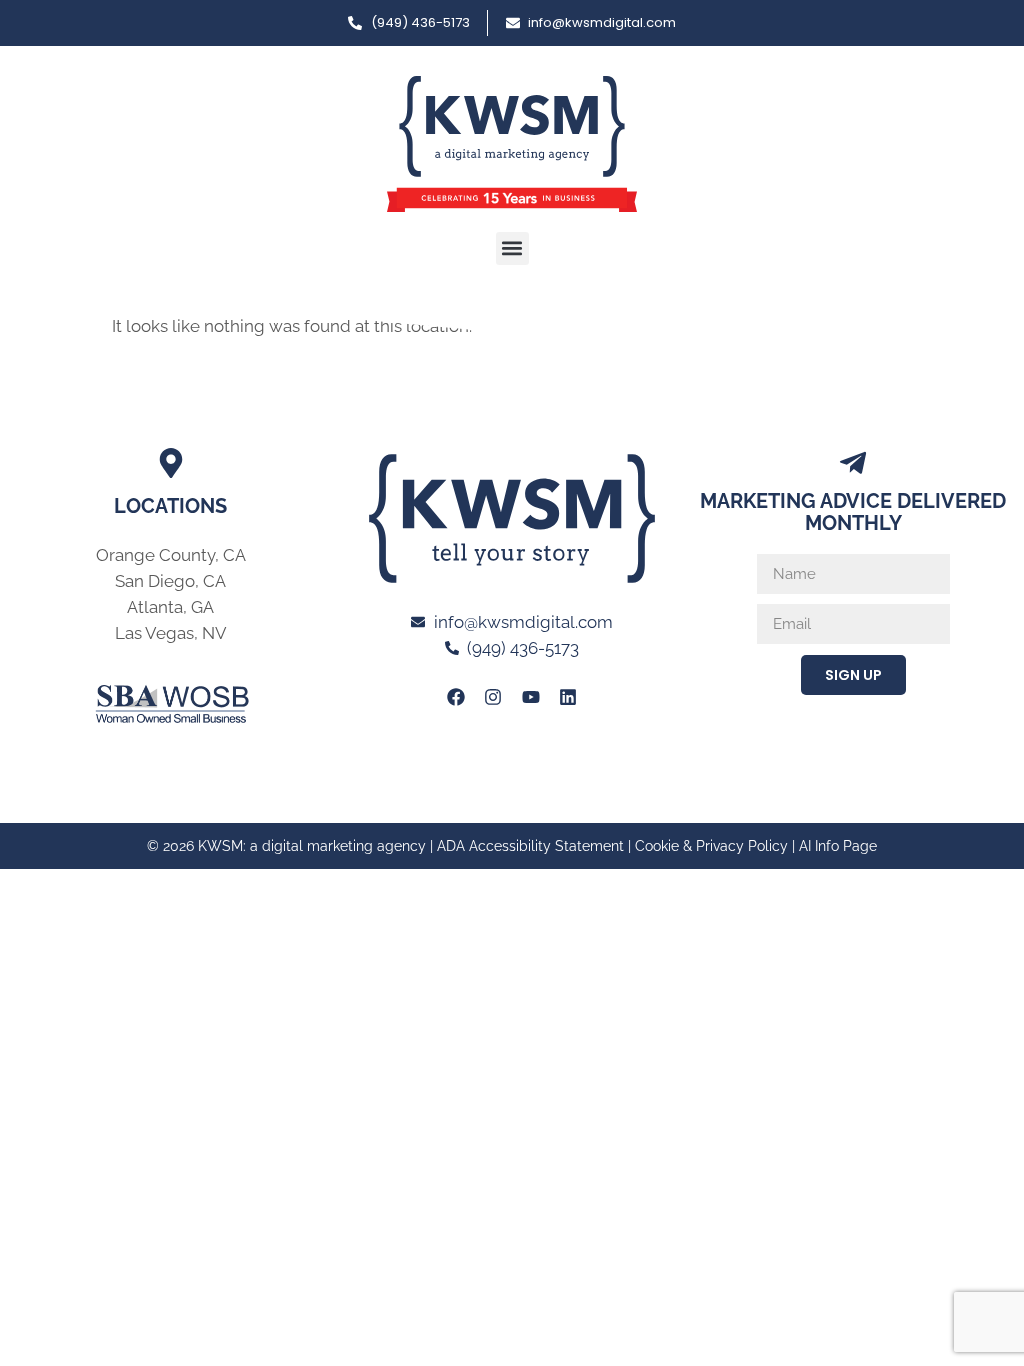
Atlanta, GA (170, 607)
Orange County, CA (171, 555)
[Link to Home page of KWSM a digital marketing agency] (512, 144)
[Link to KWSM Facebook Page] (456, 697)
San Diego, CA (170, 581)
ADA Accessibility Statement (530, 846)
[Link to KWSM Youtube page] (531, 697)
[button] (512, 248)
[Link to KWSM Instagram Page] (493, 697)
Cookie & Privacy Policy (711, 846)
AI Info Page (838, 846)
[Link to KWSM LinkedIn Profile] (568, 697)
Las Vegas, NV (171, 633)
